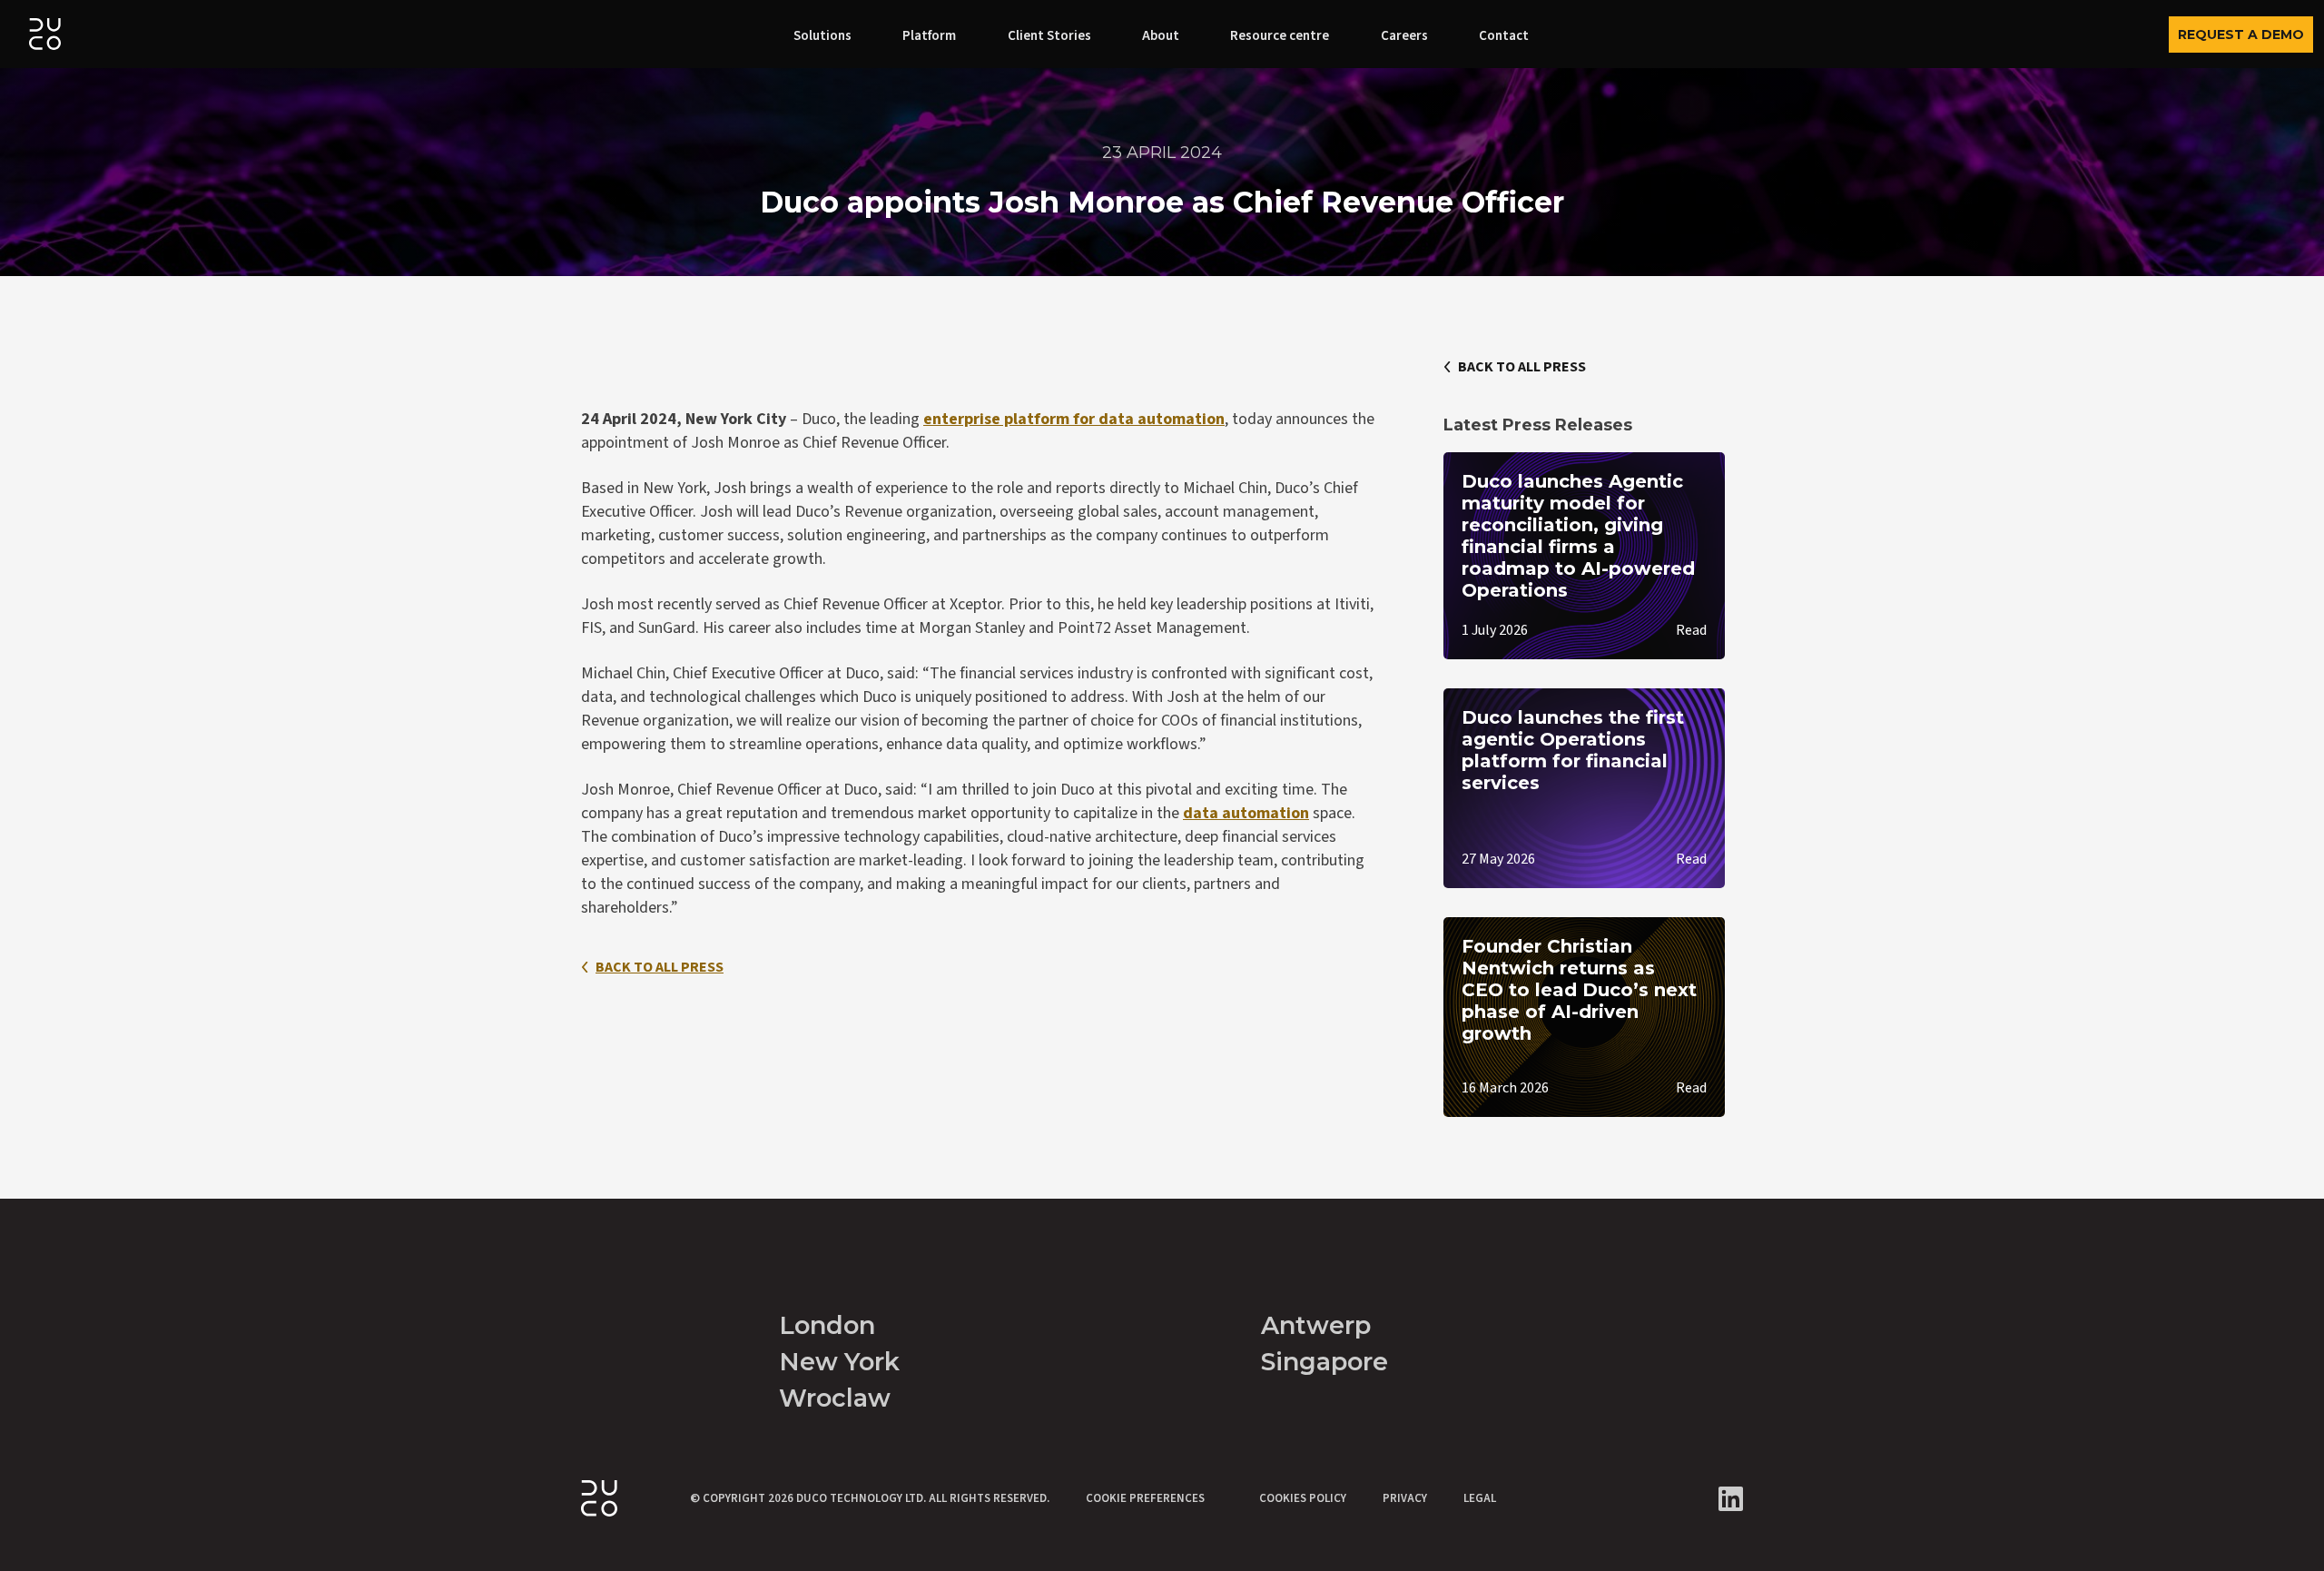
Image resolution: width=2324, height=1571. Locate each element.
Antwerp (1316, 1325)
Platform (929, 36)
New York (839, 1362)
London (827, 1325)
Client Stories (1049, 36)
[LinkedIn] (1731, 1499)
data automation (1246, 813)
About (1161, 36)
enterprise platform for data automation (1074, 419)
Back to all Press (660, 967)
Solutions (822, 36)
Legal (1480, 1498)
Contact (1504, 36)
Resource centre (1280, 36)
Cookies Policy (1303, 1498)
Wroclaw (835, 1398)
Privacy (1405, 1498)
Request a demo (2241, 35)
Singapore (1324, 1362)
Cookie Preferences (1145, 1498)
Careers (1404, 36)
